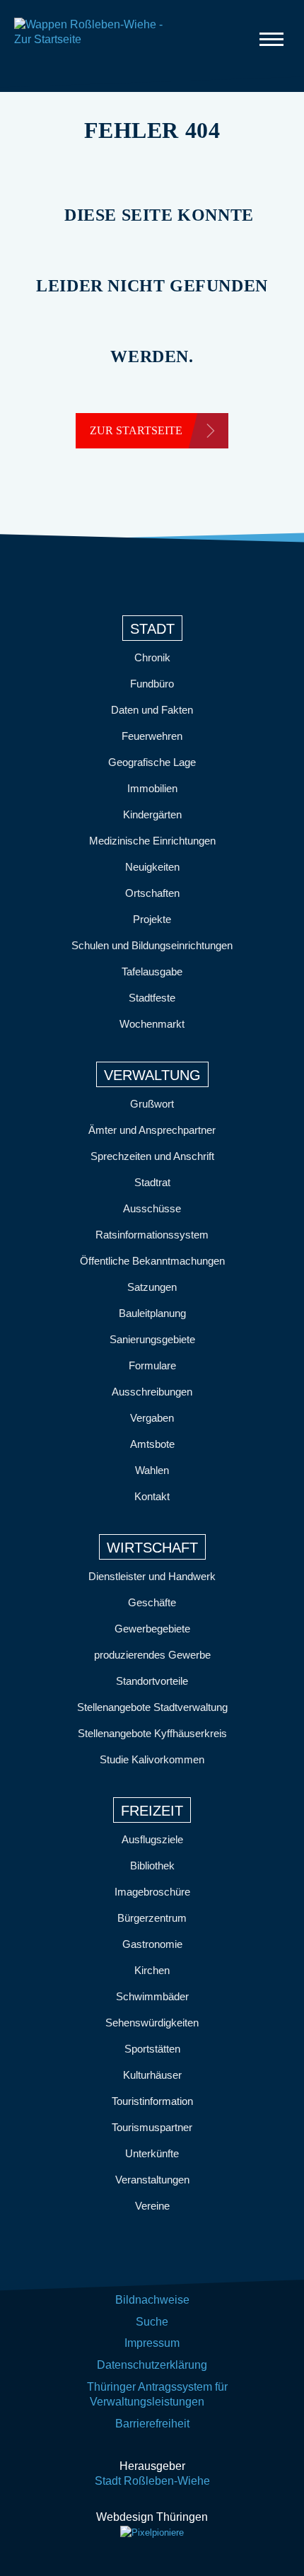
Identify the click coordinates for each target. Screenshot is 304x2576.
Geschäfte (152, 1602)
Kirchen (152, 1970)
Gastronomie (152, 1944)
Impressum (152, 2343)
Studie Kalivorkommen (152, 1759)
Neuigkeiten (152, 867)
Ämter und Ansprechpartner (152, 1130)
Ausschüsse (152, 1208)
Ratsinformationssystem (152, 1235)
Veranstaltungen (152, 2180)
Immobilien (152, 788)
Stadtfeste (152, 998)
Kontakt (152, 1496)
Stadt (152, 629)
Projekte (152, 919)
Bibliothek (152, 1866)
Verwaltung (152, 1075)
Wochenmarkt (152, 1024)
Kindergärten (152, 814)
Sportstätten (152, 2049)
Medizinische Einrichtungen (152, 841)
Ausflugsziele (152, 1839)
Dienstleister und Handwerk (152, 1576)
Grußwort (152, 1104)
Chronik (152, 657)
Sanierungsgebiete (152, 1339)
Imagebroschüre (152, 1892)
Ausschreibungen (152, 1392)
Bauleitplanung (152, 1313)
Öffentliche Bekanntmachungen (152, 1261)
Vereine (152, 2206)
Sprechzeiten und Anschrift (152, 1156)
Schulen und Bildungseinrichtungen (152, 945)
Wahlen (152, 1470)
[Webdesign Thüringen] (152, 2533)
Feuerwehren (152, 736)
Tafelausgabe (152, 971)
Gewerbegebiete (152, 1629)
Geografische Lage (152, 762)
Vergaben (152, 1418)
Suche (152, 2322)
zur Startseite (136, 430)
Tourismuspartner (152, 2127)
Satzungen (152, 1287)
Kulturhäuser (152, 2075)
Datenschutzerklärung (152, 2365)
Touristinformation (152, 2101)
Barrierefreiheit (152, 2424)
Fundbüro (152, 684)
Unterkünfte (152, 2153)
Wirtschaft (152, 1548)
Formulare (152, 1365)
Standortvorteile (152, 1681)
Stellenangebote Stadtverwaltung (152, 1707)
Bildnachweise (152, 2300)
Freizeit (152, 1811)
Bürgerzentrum (152, 1918)
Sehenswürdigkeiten (152, 2023)
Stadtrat (152, 1182)
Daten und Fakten (152, 710)
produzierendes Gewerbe (152, 1655)
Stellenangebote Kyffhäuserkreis (152, 1733)
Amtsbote (152, 1444)
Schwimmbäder (152, 1996)
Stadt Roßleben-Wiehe (152, 2481)
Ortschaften (152, 893)
